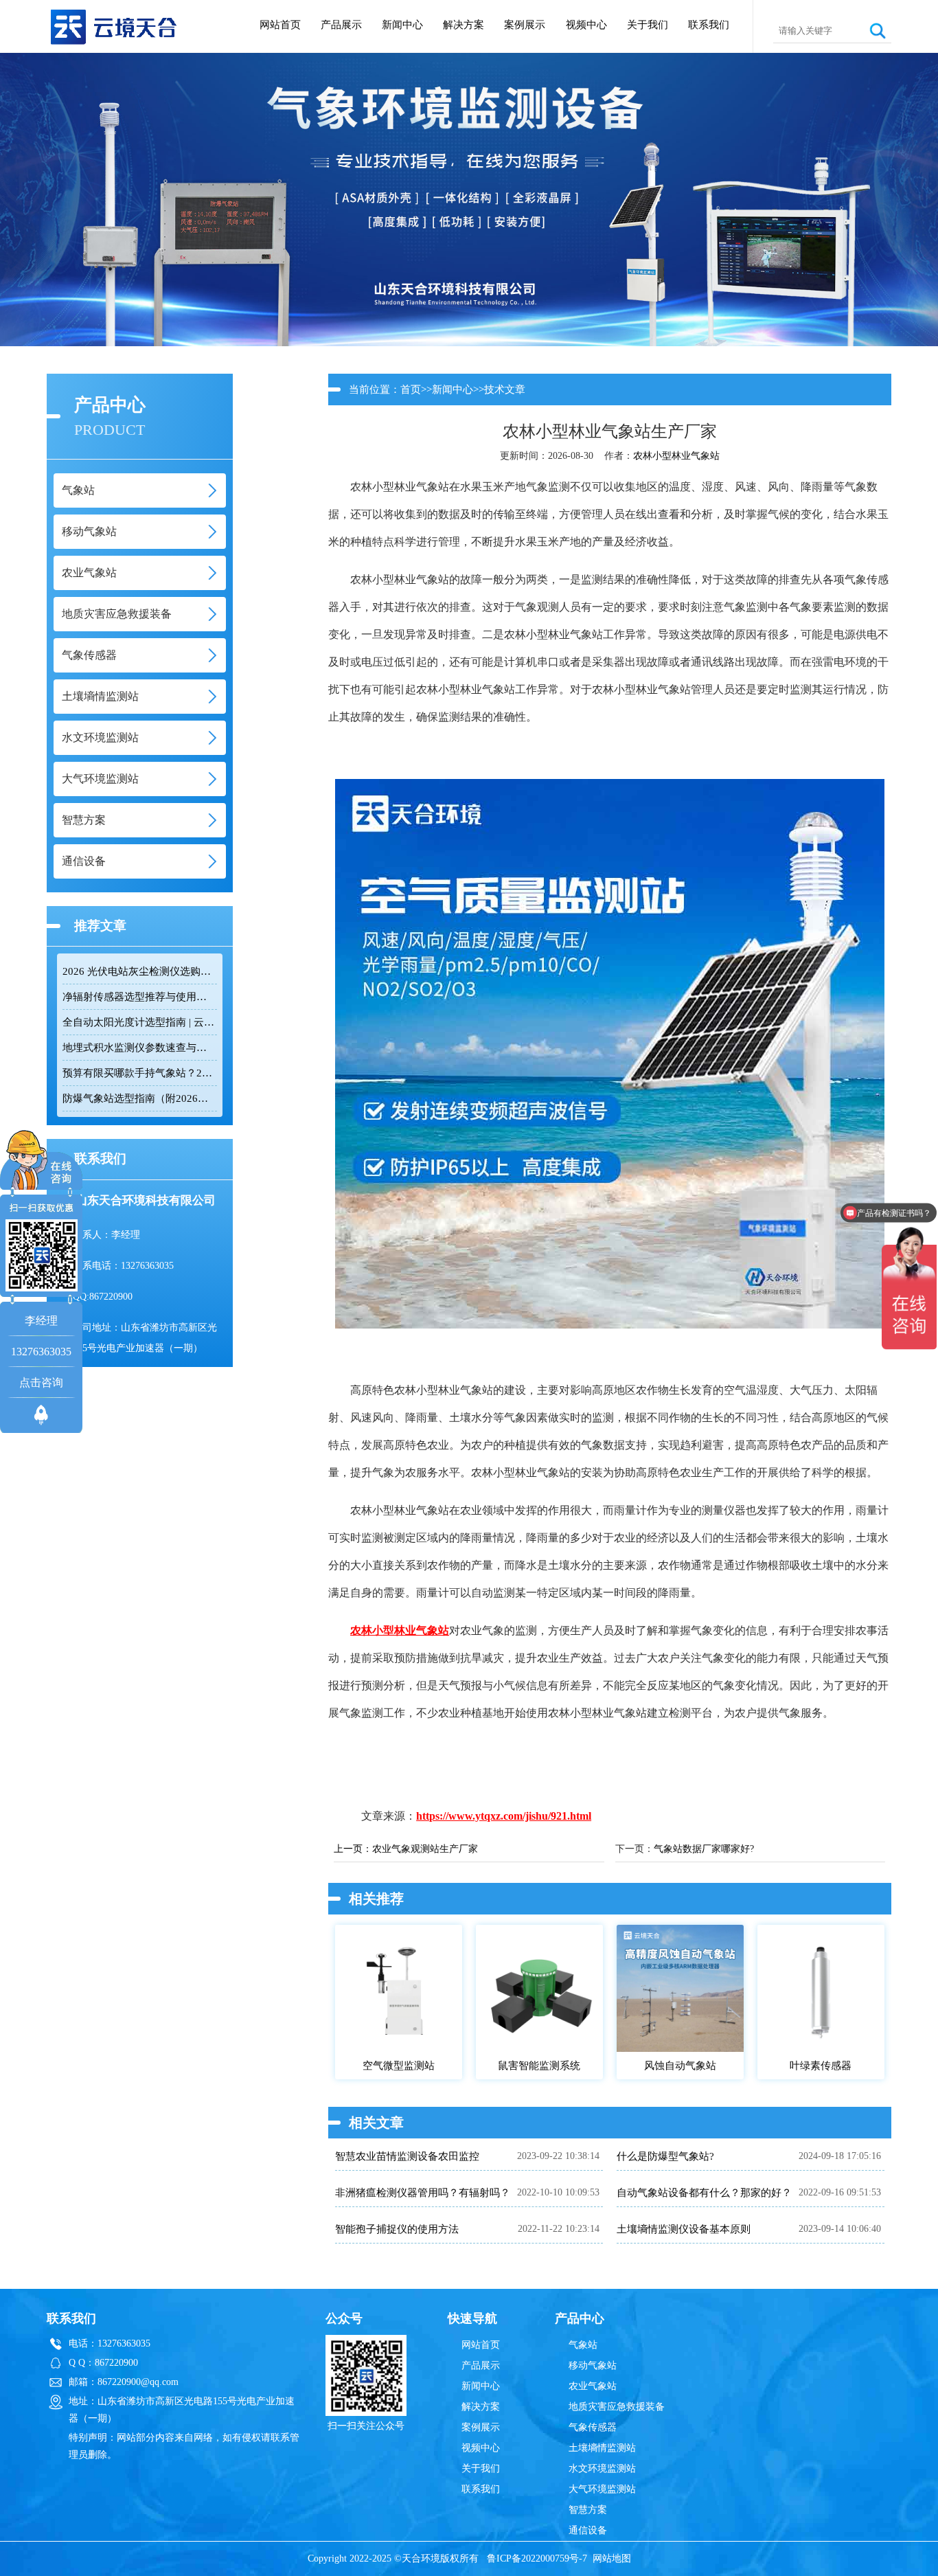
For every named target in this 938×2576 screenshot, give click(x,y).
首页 (411, 389)
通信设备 (588, 2530)
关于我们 (648, 25)
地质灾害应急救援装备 (617, 2407)
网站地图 (612, 2558)
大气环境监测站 (602, 2489)
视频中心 (586, 25)
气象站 (583, 2345)
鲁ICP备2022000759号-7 (537, 2558)
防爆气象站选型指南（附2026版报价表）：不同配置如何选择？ (139, 1098)
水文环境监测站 (602, 2468)
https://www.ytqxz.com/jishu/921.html (504, 1816)
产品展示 (341, 25)
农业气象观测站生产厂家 (425, 1849)
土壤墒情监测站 (602, 2448)
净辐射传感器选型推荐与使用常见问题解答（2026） (139, 997)
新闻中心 (402, 25)
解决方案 (464, 25)
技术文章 (505, 389)
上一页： (353, 1849)
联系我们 (709, 25)
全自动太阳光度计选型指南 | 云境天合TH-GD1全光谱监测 (139, 1022)
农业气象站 (593, 2386)
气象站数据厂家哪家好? (704, 1849)
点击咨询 (41, 1382)
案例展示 (525, 25)
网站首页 (280, 25)
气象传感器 (593, 2427)
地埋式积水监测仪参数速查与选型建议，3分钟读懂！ (139, 1048)
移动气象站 (593, 2365)
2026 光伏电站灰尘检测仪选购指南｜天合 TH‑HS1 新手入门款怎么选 (139, 971)
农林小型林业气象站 (676, 456)
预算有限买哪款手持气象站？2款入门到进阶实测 (139, 1073)
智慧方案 (588, 2510)
